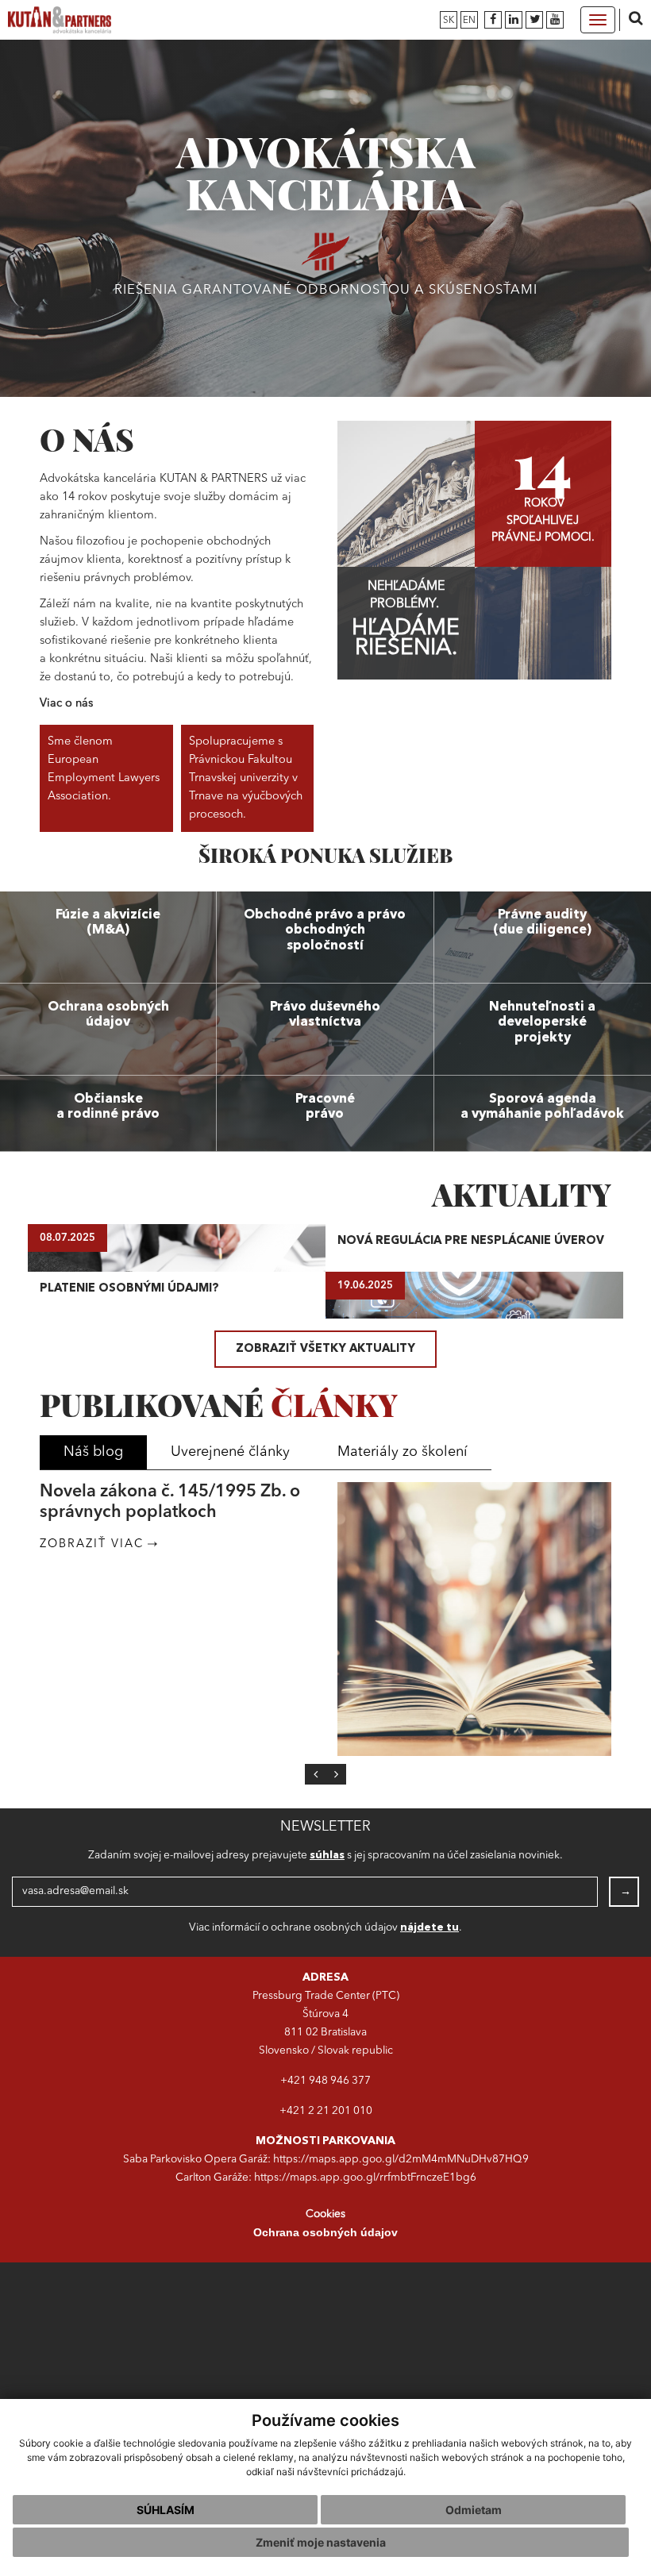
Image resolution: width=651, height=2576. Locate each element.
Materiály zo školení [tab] (403, 1452)
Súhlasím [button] (166, 2510)
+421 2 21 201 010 (326, 2111)
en (469, 21)
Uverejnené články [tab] (230, 1452)
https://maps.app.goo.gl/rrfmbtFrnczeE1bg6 (365, 2178)
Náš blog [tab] (93, 1452)
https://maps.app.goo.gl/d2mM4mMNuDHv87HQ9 (401, 2160)
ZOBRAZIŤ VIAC (92, 1565)
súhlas (327, 1856)
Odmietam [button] (474, 2510)
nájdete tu (430, 1928)
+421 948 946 (316, 2081)
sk (449, 21)
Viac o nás (66, 704)
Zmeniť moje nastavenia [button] (321, 2542)
